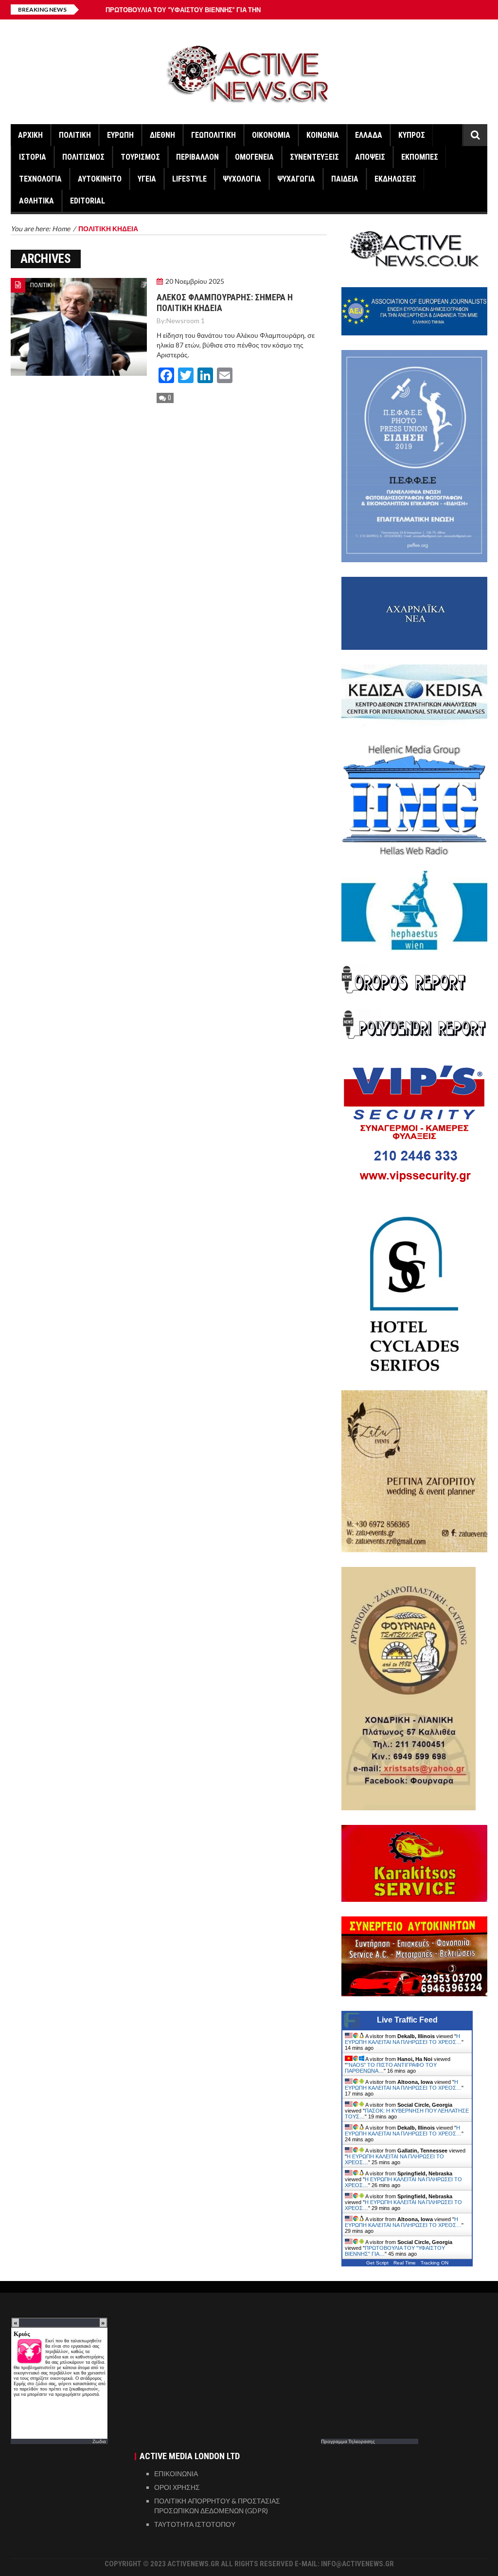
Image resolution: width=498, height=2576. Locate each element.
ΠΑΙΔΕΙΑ (345, 179)
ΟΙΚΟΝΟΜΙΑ (271, 135)
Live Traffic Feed (407, 2020)
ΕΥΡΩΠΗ (120, 135)
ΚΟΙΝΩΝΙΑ (323, 135)
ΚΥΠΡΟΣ (412, 135)
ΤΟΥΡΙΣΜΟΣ (140, 157)
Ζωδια (99, 2441)
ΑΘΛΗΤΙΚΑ (36, 201)
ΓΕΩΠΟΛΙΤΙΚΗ (213, 135)
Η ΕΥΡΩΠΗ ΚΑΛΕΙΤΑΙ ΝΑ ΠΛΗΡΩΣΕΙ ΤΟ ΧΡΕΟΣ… (403, 2039)
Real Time (405, 2263)
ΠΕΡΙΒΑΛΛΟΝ (197, 157)
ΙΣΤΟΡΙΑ (33, 157)
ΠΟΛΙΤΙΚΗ (75, 135)
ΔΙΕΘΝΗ (162, 135)
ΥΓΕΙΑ (147, 179)
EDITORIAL (88, 201)
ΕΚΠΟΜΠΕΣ (420, 157)
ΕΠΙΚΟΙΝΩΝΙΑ (176, 2474)
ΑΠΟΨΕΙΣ (370, 157)
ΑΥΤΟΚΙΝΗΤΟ (100, 179)
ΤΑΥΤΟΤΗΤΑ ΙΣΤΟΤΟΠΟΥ (195, 2524)
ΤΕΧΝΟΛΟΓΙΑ (40, 179)
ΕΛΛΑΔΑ (369, 135)
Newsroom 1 (186, 321)
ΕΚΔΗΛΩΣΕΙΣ (395, 179)
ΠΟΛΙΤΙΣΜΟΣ (83, 157)
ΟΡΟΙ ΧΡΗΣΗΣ (177, 2487)
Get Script (377, 2263)
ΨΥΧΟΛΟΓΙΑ (242, 179)
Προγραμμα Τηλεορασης (348, 2441)
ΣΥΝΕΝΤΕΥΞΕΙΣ (314, 157)
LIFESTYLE (189, 179)
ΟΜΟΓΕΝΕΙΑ (254, 157)
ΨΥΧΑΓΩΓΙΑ (296, 179)
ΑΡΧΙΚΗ (30, 135)
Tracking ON (435, 2263)
